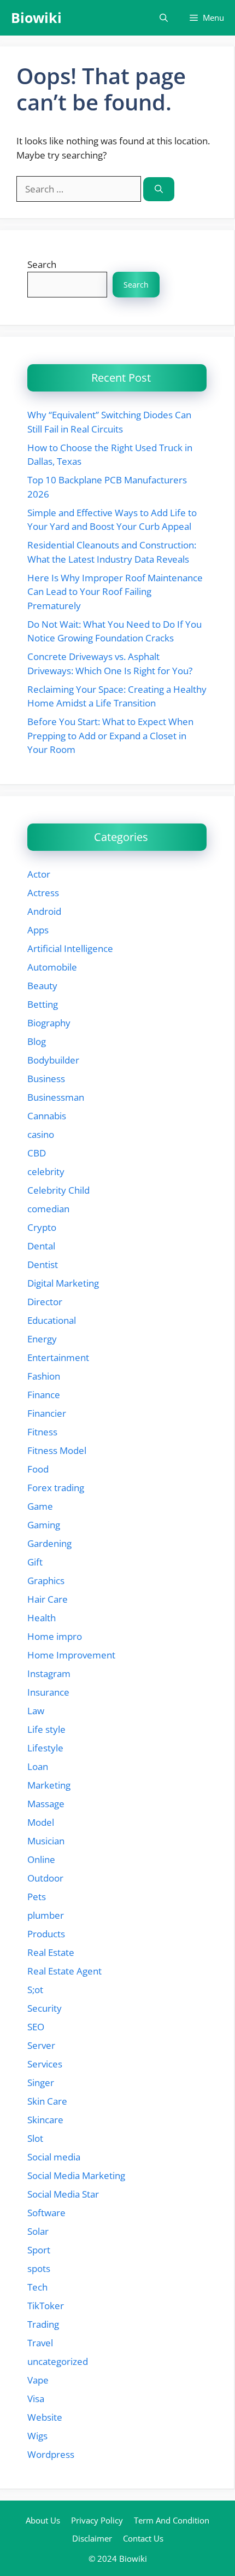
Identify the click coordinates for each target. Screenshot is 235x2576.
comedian (48, 1209)
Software (46, 2213)
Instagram (49, 1673)
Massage (46, 1804)
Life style (46, 1729)
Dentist (43, 1264)
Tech (37, 2287)
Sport (39, 2250)
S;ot (35, 1990)
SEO (36, 2027)
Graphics (46, 1581)
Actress (43, 893)
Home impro (55, 1636)
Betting (43, 1004)
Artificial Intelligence (70, 948)
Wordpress (51, 2454)
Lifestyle (45, 1748)
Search (42, 264)
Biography (49, 1023)
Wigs (37, 2436)
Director (45, 1302)
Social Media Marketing (76, 2175)
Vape (38, 2380)
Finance (44, 1395)
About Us (43, 2520)
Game (40, 1506)
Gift (35, 1562)
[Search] (159, 189)
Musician (46, 1841)
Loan (38, 1766)
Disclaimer (92, 2538)
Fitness (42, 1432)
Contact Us (143, 2538)
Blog (37, 1041)
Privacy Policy (97, 2520)
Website (45, 2417)
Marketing (49, 1785)
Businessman (56, 1097)
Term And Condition (172, 2520)
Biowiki (36, 17)
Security (45, 2008)
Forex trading (56, 1488)
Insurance (48, 1692)
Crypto (42, 1227)
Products (46, 1934)
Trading (43, 2324)
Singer (41, 2083)
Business (46, 1079)
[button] (164, 18)
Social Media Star (63, 2194)
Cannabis (47, 1116)
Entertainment (58, 1357)
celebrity (46, 1172)
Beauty (42, 986)
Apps (38, 930)
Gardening (49, 1543)
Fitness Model (57, 1450)
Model (41, 1822)
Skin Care (47, 2101)
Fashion (44, 1376)
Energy (42, 1339)
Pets (37, 1897)
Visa (36, 2399)
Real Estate (51, 1952)
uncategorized (58, 2361)
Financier (47, 1413)
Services (45, 2064)
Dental (41, 1246)
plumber (46, 1915)
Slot (35, 2138)
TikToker (46, 2306)
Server (41, 2045)
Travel (40, 2343)
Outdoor (45, 1878)
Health (42, 1618)
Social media (54, 2157)
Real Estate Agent (64, 1971)
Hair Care (48, 1599)
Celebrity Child (58, 1190)
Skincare (45, 2120)
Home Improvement (71, 1655)
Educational (52, 1320)
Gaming (44, 1525)
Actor (39, 874)
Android (44, 911)
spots (39, 2268)
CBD (37, 1153)
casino (41, 1134)
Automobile (52, 967)
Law (36, 1711)
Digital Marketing (63, 1283)
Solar (38, 2231)
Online (41, 1859)
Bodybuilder (53, 1060)
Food (38, 1469)
